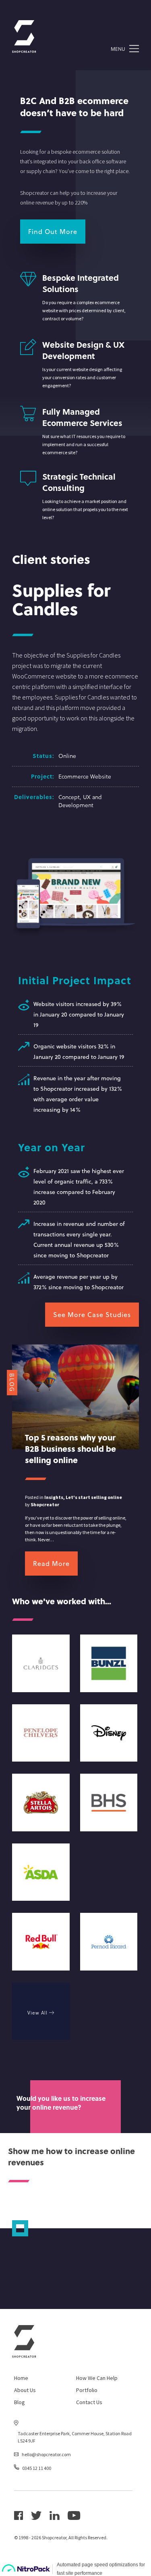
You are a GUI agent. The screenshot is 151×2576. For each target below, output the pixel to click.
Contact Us (89, 2402)
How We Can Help (97, 2378)
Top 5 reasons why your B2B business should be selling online (70, 1449)
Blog (20, 2402)
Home (21, 2378)
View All (38, 2012)
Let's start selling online (94, 1497)
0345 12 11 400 (37, 2468)
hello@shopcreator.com (46, 2454)
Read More (51, 1563)
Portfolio (87, 2390)
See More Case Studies (92, 1314)
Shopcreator (45, 1504)
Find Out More (53, 231)
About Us (25, 2390)
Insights (54, 1497)
